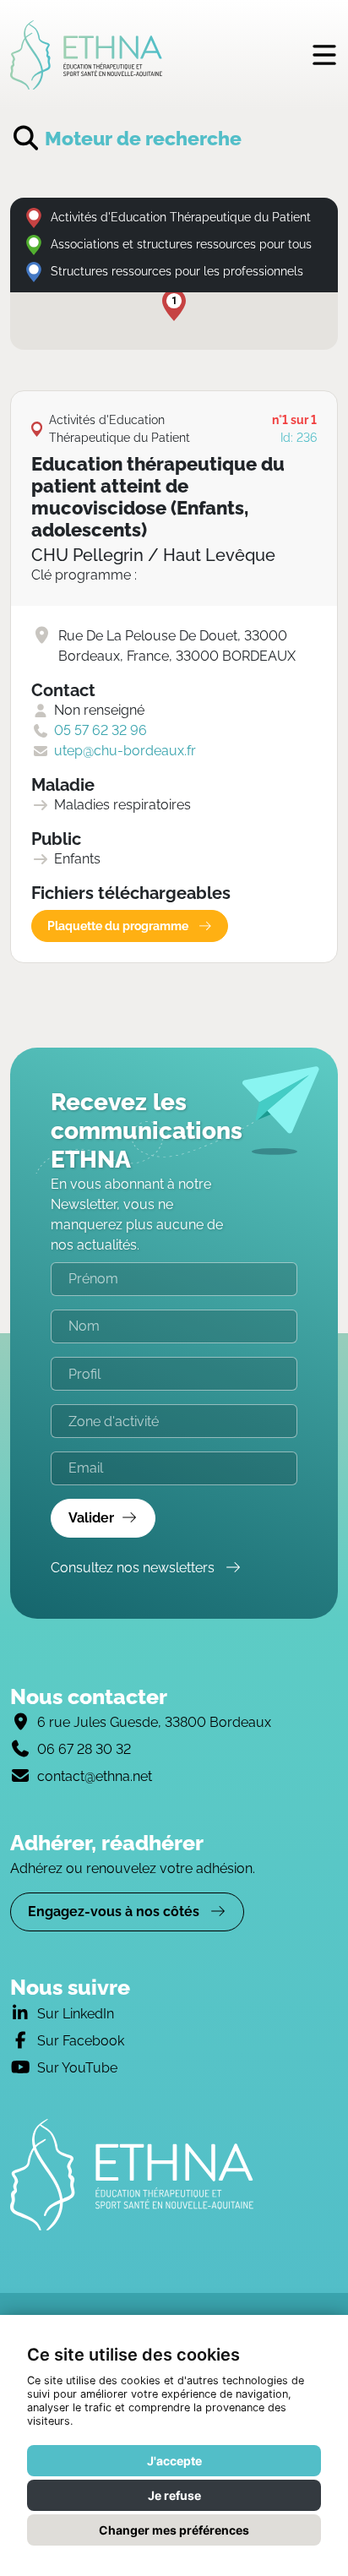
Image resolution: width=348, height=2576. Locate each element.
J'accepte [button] (174, 2461)
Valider (91, 1518)
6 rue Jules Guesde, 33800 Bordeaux (154, 1722)
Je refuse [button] (174, 2495)
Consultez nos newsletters (134, 1568)
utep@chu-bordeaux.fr (125, 751)
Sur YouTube (77, 2068)
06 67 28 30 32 (84, 1749)
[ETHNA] (174, 2175)
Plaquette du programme (119, 926)
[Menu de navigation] (324, 54)
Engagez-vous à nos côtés (115, 1912)
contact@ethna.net (95, 1776)
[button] (174, 305)
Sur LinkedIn (76, 2014)
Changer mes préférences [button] (174, 2530)
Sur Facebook (81, 2041)
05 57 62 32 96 (101, 730)
